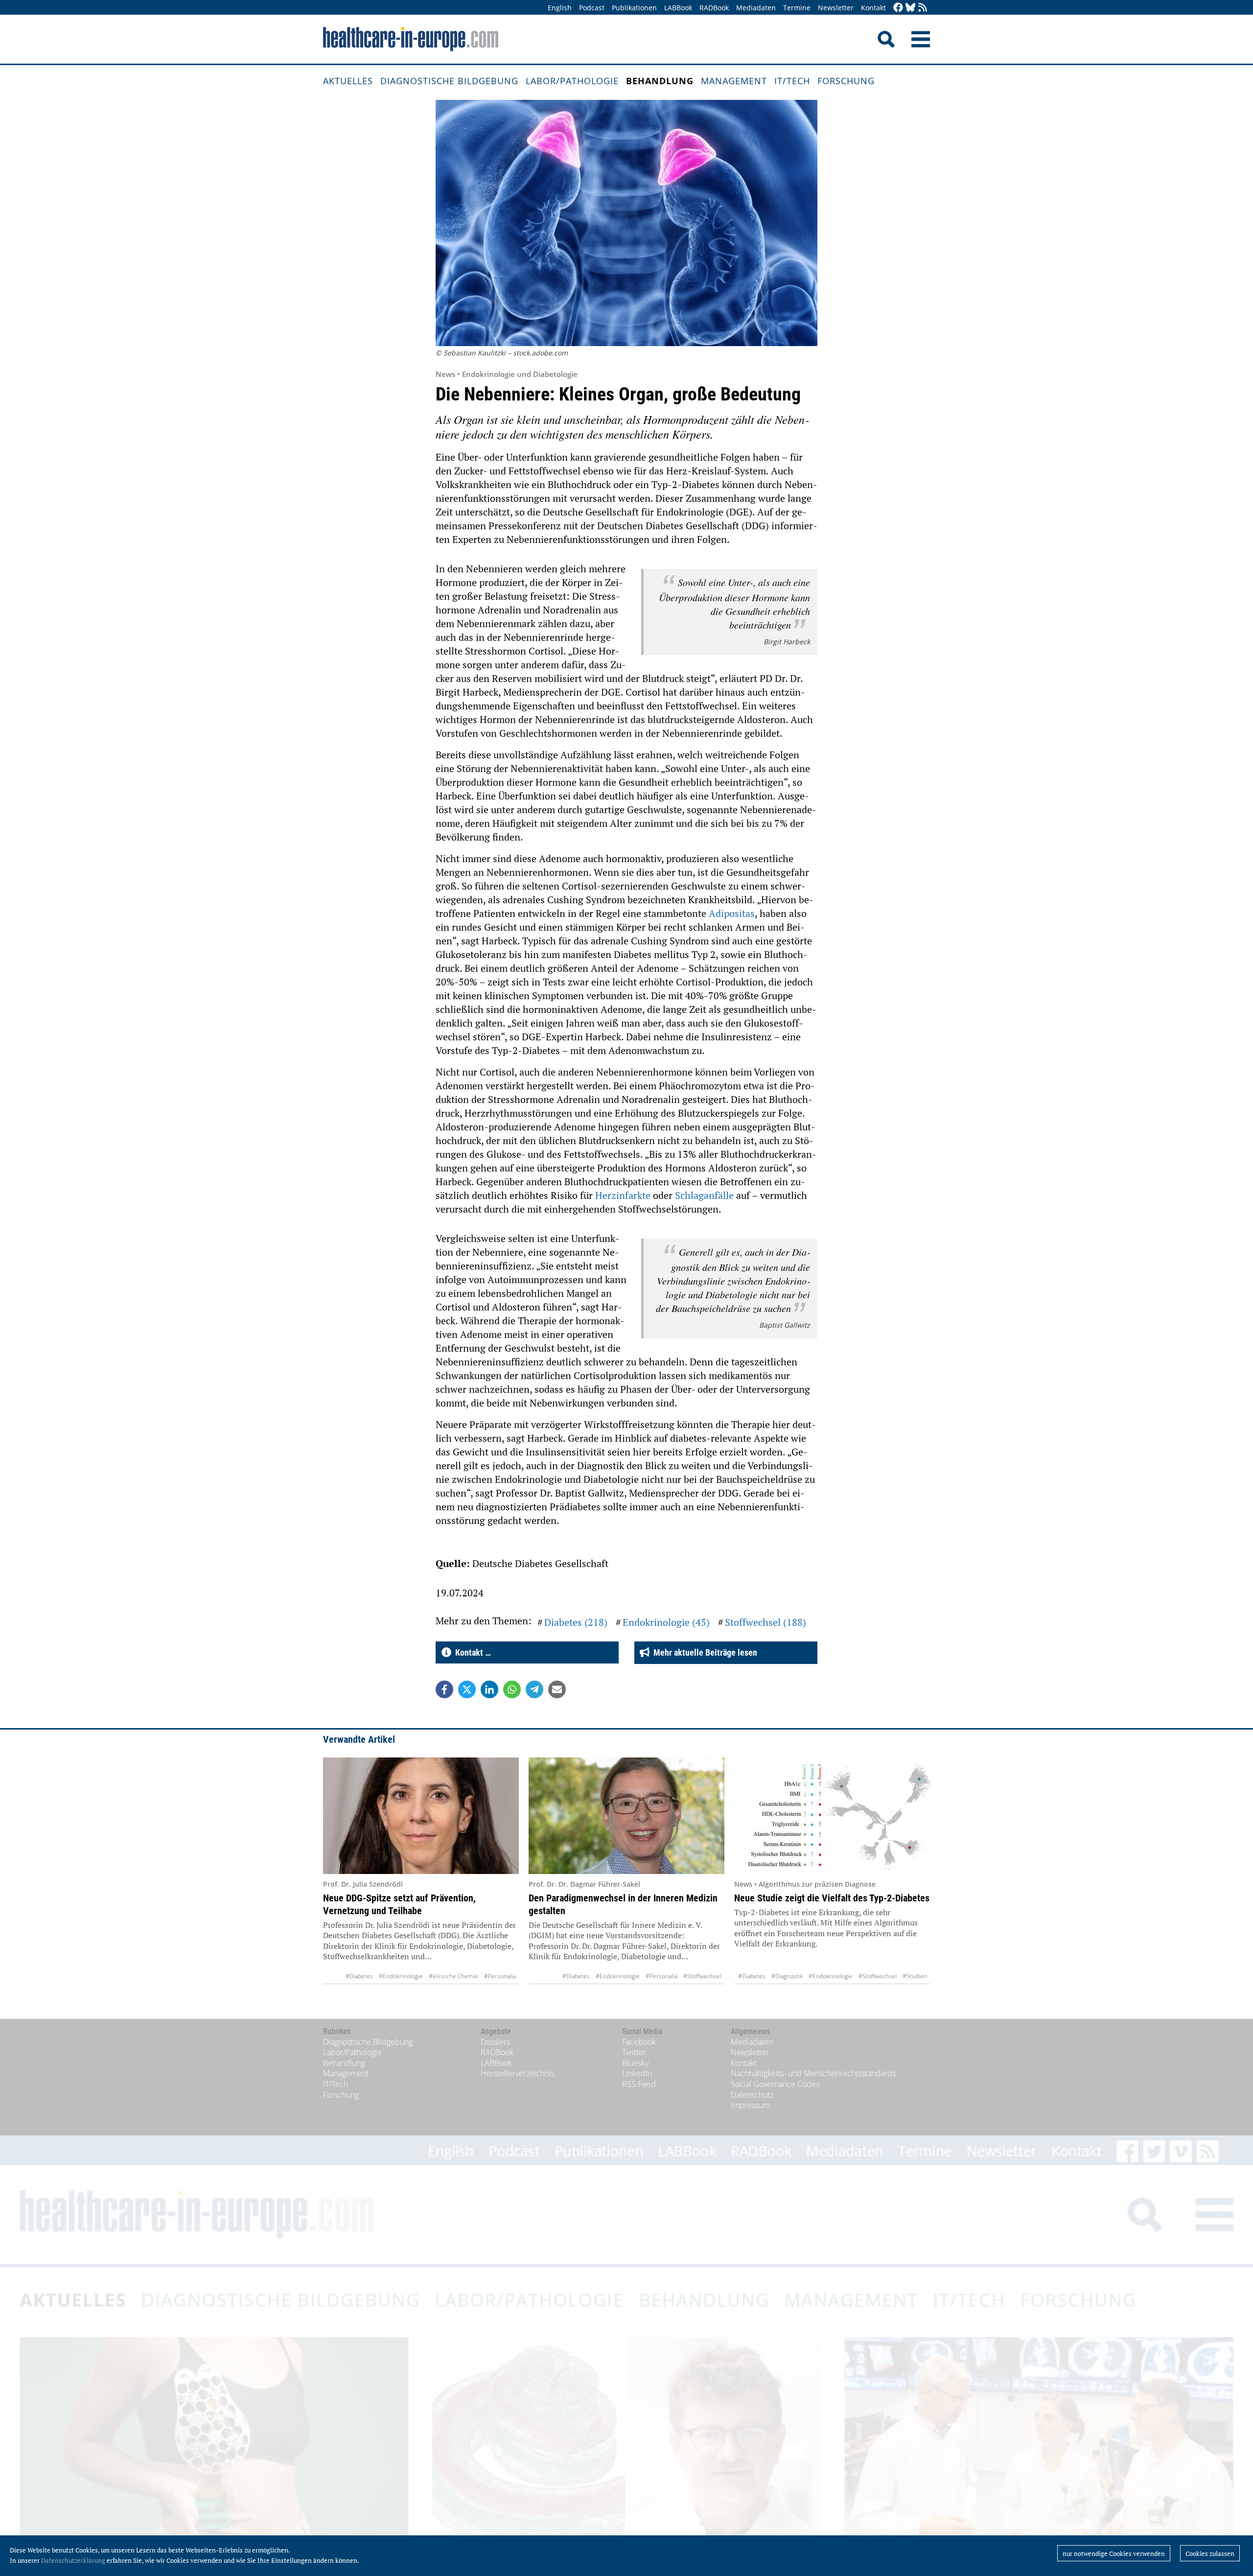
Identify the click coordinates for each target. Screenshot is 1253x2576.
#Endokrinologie (401, 1976)
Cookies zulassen (1210, 2553)
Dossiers (495, 2042)
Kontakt (873, 8)
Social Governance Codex (775, 2084)
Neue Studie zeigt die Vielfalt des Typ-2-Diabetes (832, 1898)
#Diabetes (359, 1976)
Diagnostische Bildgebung (449, 81)
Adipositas (732, 913)
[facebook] (898, 8)
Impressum (750, 2105)
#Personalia (500, 1976)
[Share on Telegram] (534, 1689)
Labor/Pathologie (572, 81)
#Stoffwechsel (702, 1976)
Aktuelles (348, 81)
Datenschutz (752, 2095)
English (560, 8)
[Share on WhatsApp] (512, 1689)
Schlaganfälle (704, 1195)
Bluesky (635, 2063)
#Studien (915, 1976)
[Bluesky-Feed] (910, 8)
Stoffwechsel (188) (766, 1622)
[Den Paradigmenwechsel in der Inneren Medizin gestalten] (626, 1816)
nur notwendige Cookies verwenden (1114, 2553)
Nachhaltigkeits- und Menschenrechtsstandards (813, 2073)
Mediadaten (756, 8)
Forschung (846, 81)
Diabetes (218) (576, 1622)
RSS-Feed (639, 2084)
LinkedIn (637, 2073)
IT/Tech (792, 81)
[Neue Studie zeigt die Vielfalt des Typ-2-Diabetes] (832, 1816)
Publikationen (634, 8)
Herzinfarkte (623, 1195)
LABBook (678, 8)
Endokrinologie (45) (666, 1622)
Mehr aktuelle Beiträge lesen (703, 1652)
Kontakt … (471, 1652)
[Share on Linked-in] (489, 1689)
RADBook (714, 8)
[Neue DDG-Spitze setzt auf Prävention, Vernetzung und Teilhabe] (421, 1816)
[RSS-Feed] (923, 8)
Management (734, 81)
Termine (797, 8)
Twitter (634, 2052)
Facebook (639, 2042)
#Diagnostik (787, 1976)
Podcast (592, 8)
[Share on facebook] (444, 1689)
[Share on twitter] (467, 1689)
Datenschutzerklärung (73, 2560)
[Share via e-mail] (557, 1689)
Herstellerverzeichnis (517, 2073)
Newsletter (836, 8)
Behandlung (660, 81)
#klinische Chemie (453, 1976)
